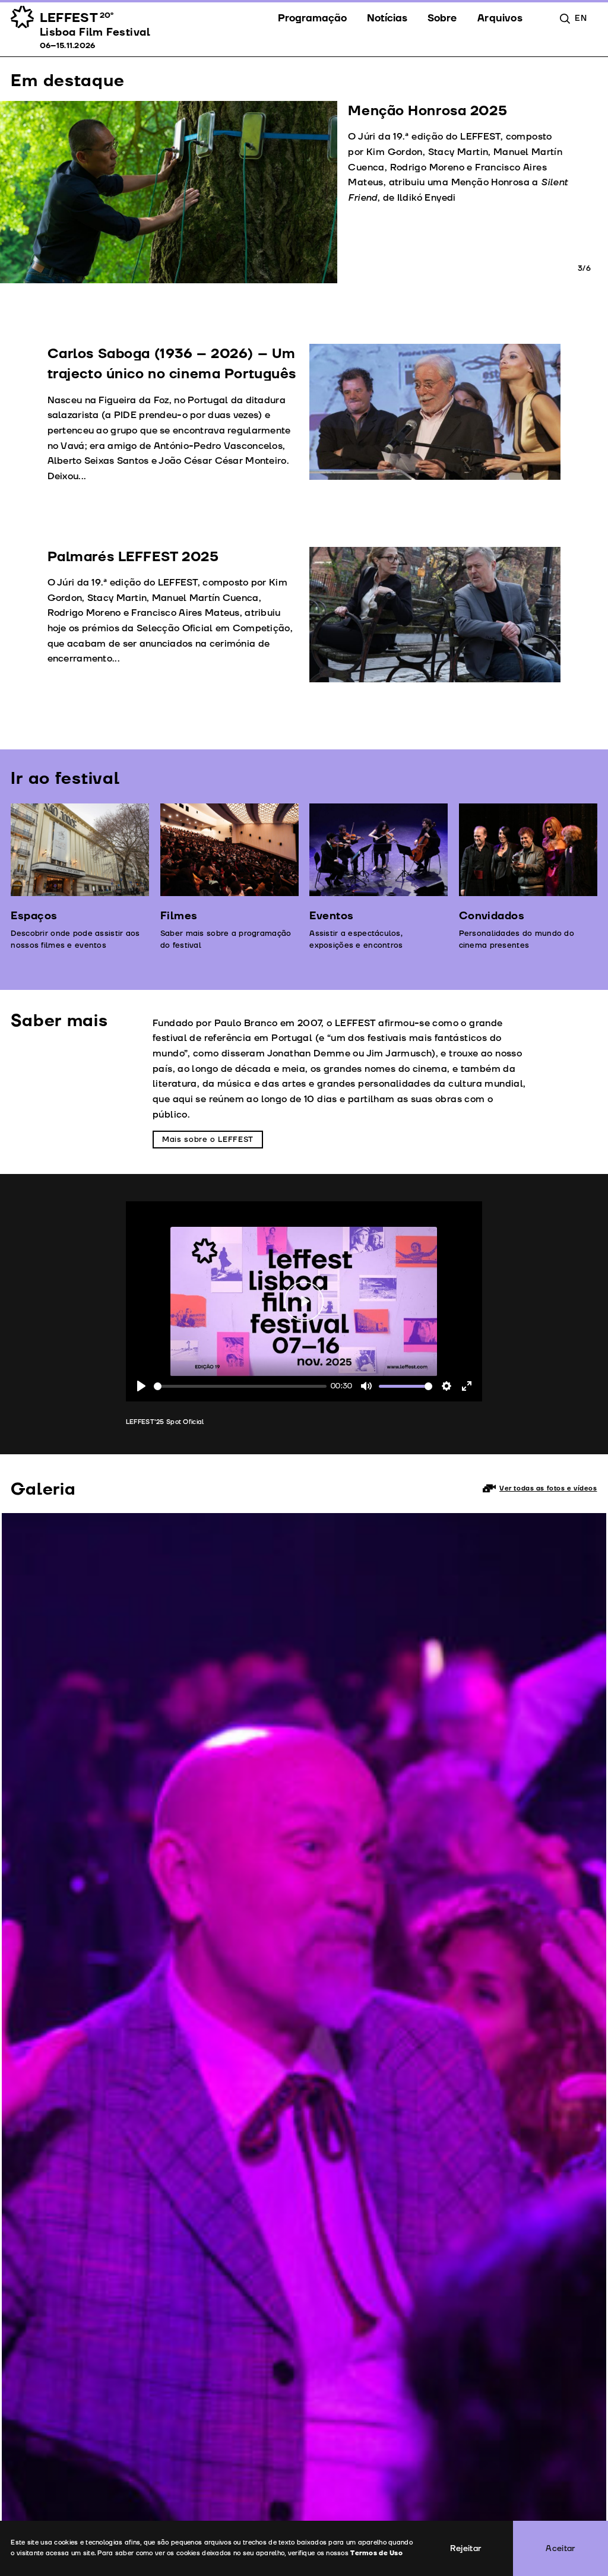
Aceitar (560, 2548)
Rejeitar (466, 2548)
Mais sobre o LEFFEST (208, 1140)
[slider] (240, 1386)
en (581, 18)
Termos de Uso (376, 2553)
